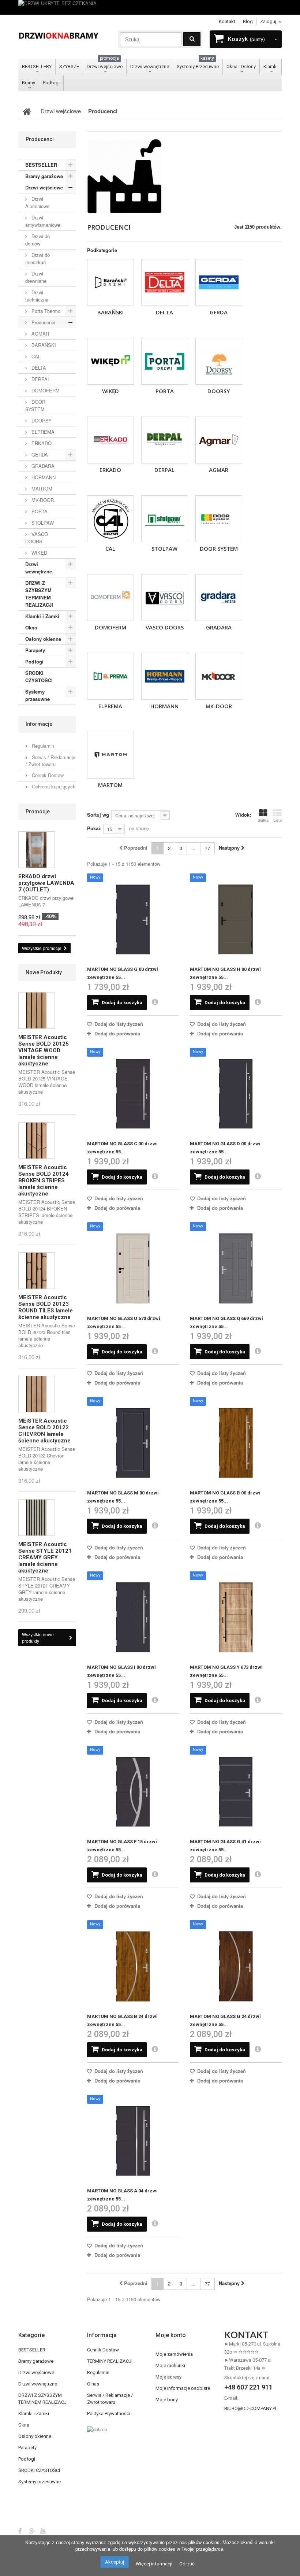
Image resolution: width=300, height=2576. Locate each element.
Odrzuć (187, 2564)
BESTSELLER (41, 165)
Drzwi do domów (37, 240)
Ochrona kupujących (53, 786)
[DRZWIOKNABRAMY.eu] (59, 35)
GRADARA (219, 627)
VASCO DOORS (165, 627)
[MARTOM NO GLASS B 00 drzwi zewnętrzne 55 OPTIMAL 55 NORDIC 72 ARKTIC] (236, 1443)
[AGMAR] (219, 440)
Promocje (38, 812)
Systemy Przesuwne (198, 64)
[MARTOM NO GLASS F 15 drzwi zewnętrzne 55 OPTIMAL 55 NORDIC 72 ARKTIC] (133, 1792)
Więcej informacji (154, 2564)
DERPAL (164, 470)
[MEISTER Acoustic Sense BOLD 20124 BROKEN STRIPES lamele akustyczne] (37, 1141)
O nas (93, 2384)
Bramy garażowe (44, 176)
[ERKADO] (110, 440)
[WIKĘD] (110, 361)
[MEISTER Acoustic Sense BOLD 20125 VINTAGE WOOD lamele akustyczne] (37, 1010)
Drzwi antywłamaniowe (43, 221)
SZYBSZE (69, 66)
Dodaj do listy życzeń (118, 1024)
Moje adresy (168, 2377)
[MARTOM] (110, 755)
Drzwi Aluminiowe (37, 202)
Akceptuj (115, 2562)
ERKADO (110, 470)
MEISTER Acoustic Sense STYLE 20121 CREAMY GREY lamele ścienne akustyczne (45, 1557)
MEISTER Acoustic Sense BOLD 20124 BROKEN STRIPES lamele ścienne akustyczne (44, 1180)
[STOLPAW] (165, 519)
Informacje (39, 724)
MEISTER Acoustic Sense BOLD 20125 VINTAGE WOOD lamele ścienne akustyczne (44, 1050)
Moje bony (167, 2400)
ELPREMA (110, 706)
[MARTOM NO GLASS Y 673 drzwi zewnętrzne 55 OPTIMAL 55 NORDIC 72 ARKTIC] (236, 1617)
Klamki (271, 66)
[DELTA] (165, 282)
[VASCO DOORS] (165, 598)
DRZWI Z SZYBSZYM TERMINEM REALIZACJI (39, 594)
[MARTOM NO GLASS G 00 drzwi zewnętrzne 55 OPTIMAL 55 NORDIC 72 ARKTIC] (133, 919)
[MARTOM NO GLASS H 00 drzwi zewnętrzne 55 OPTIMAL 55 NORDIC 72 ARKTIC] (236, 919)
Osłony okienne (43, 639)
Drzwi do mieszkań (37, 258)
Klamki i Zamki (42, 616)
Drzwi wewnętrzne (150, 66)
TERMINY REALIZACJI (110, 2361)
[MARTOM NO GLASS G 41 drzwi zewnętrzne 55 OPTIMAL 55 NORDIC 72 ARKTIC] (236, 1792)
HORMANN (164, 706)
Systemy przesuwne (37, 695)
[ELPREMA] (110, 676)
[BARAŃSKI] (110, 282)
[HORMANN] (165, 676)
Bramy (29, 83)
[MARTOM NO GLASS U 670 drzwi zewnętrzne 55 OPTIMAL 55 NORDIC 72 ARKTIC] (133, 1268)
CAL (110, 548)
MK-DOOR (219, 706)
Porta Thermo (45, 311)
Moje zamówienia (174, 2354)
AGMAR (219, 470)
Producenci (43, 322)
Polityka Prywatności (109, 2414)
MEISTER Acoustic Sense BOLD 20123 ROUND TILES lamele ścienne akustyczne (46, 1307)
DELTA (164, 312)
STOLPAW (164, 548)
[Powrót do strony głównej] (27, 111)
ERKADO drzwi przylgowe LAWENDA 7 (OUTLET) (46, 883)
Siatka (263, 820)
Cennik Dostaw (47, 775)
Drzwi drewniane (36, 277)
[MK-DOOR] (219, 676)
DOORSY (219, 391)
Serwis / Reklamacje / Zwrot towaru (50, 761)
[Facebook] (20, 2531)
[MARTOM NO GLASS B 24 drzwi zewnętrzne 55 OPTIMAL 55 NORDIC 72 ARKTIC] (133, 1966)
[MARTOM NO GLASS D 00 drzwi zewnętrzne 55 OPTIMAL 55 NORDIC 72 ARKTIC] (236, 1094)
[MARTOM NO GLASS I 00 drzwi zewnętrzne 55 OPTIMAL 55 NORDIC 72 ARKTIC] (133, 1617)
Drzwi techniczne (37, 296)
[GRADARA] (219, 598)
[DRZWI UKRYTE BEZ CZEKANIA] (150, 7)
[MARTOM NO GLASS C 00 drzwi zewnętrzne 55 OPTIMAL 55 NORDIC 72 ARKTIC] (133, 1094)
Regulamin (42, 746)
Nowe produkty (44, 972)
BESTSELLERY (37, 66)
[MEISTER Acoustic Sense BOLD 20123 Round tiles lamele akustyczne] (37, 1271)
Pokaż (94, 828)
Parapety (35, 650)
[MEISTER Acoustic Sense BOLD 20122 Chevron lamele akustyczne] (37, 1394)
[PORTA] (165, 361)
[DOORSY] (219, 361)
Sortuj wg (98, 815)
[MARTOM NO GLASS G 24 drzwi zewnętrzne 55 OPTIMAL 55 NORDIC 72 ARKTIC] (236, 1966)
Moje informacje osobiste (183, 2388)
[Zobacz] (155, 1002)
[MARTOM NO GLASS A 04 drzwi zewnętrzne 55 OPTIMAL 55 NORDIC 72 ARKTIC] (133, 2141)
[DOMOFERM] (110, 598)
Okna (31, 627)
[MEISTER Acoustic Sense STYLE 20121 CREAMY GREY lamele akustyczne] (37, 1518)
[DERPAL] (165, 440)
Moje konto (171, 2335)
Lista (277, 820)
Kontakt (227, 21)
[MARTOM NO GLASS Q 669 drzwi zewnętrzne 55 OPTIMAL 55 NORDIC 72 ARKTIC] (236, 1268)
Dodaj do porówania (117, 1033)
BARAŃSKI (110, 312)
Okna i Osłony (241, 66)
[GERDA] (219, 282)
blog (248, 21)
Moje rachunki (170, 2366)
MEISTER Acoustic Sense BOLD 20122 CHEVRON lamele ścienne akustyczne (44, 1431)
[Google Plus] (32, 2531)
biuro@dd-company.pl (251, 2408)
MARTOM (110, 785)
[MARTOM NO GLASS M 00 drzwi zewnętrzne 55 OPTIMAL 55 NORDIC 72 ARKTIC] (133, 1443)
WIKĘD (110, 391)
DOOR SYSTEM (219, 548)
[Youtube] (43, 2531)
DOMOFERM (110, 627)
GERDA (219, 312)
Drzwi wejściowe (105, 64)
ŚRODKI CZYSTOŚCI (39, 677)
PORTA (165, 391)
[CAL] (110, 519)
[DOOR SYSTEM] (219, 519)
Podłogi (51, 83)
